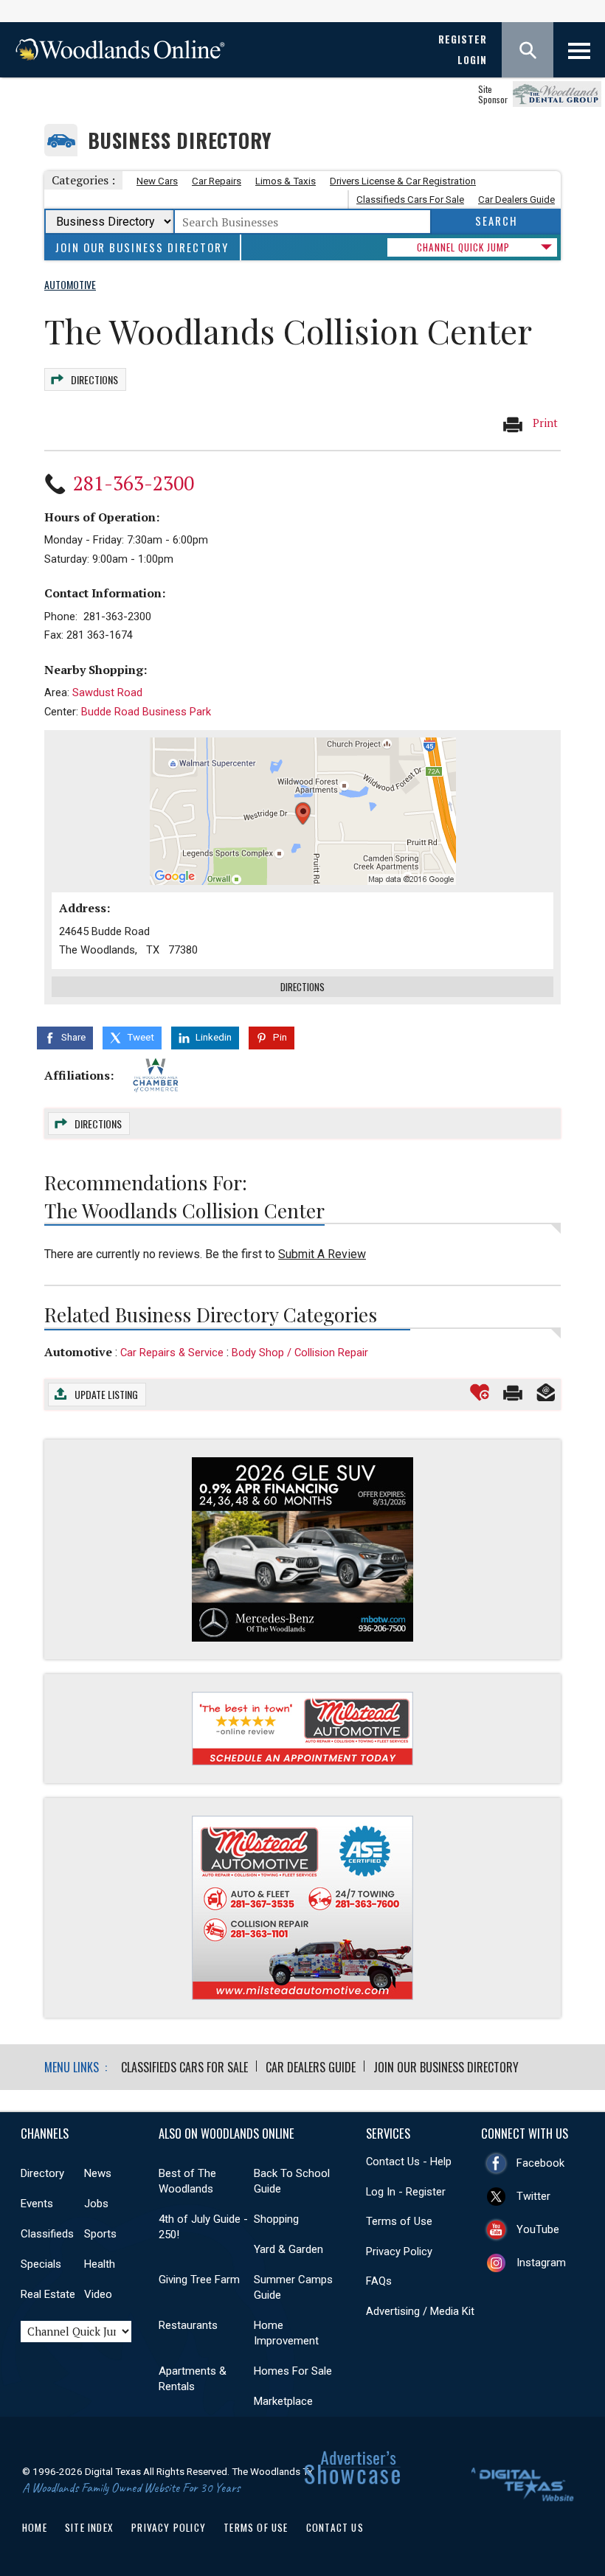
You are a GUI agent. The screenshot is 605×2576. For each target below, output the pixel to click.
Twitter (533, 2196)
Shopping (276, 2219)
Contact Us (335, 2527)
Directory (42, 2173)
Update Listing (106, 1394)
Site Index (89, 2527)
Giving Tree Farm (199, 2280)
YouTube (538, 2229)
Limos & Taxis (286, 181)
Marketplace (283, 2401)
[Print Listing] (513, 1392)
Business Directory (180, 140)
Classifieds (47, 2234)
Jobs (96, 2204)
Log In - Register (406, 2192)
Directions (94, 379)
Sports (100, 2234)
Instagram (541, 2263)
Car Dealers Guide (516, 199)
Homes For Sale (293, 2371)
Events (37, 2204)
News (98, 2173)
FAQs (379, 2281)
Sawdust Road (107, 692)
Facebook (540, 2163)
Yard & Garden (288, 2249)
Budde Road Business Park (146, 712)
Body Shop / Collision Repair (300, 1353)
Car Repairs (217, 181)
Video (98, 2294)
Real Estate (48, 2294)
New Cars (157, 181)
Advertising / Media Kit (420, 2311)
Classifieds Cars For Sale (410, 199)
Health (100, 2264)
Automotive (78, 1352)
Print (544, 423)
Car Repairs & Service (172, 1353)
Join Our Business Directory (142, 247)
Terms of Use (399, 2221)
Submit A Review (322, 1254)
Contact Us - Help (409, 2162)
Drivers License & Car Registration (403, 181)
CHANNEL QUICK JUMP (463, 247)
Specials (41, 2264)
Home (35, 2527)
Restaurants (188, 2325)
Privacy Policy (399, 2252)
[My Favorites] (480, 1392)
